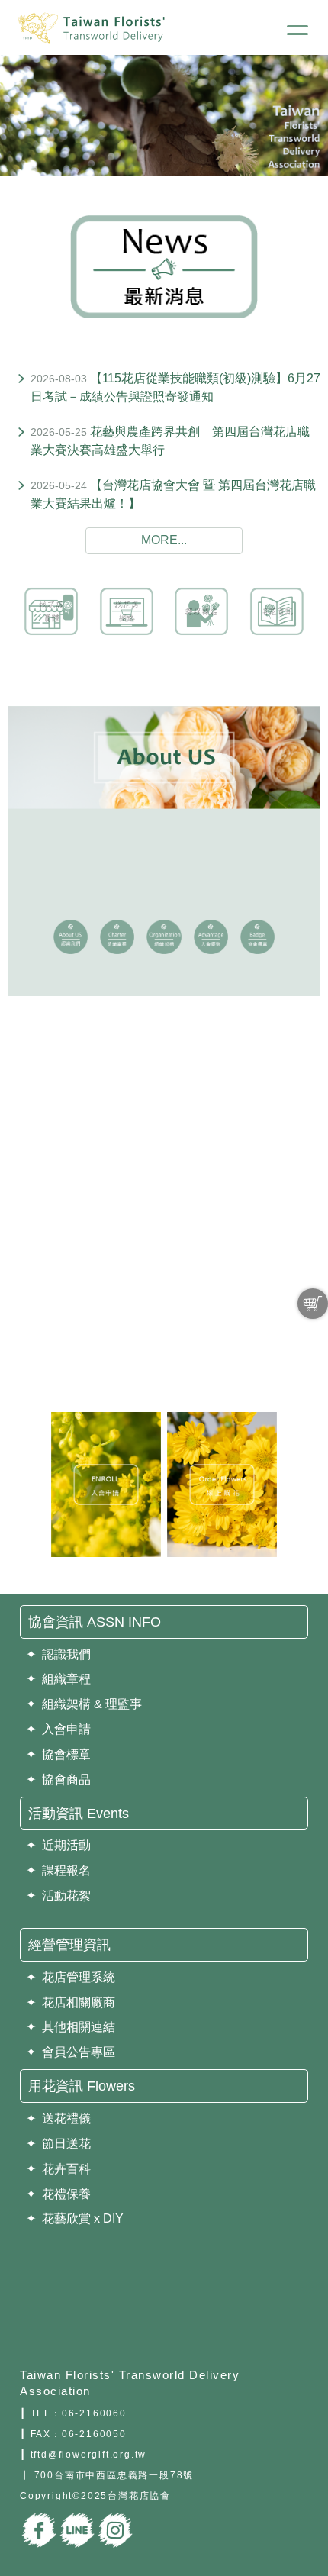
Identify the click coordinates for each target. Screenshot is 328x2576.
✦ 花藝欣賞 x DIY (75, 2218)
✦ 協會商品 (58, 1780)
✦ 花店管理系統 (71, 1977)
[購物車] (313, 1304)
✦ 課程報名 (58, 1870)
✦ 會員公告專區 (71, 2052)
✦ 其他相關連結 (71, 2027)
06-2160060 (94, 2413)
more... (164, 540)
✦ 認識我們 (58, 1654)
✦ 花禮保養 (58, 2194)
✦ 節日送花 (58, 2144)
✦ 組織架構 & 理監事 (84, 1704)
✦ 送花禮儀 (58, 2118)
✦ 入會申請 (58, 1729)
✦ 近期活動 (58, 1845)
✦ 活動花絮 (58, 1896)
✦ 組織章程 (58, 1679)
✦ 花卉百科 (58, 2169)
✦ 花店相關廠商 (71, 2002)
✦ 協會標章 (58, 1754)
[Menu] (297, 32)
